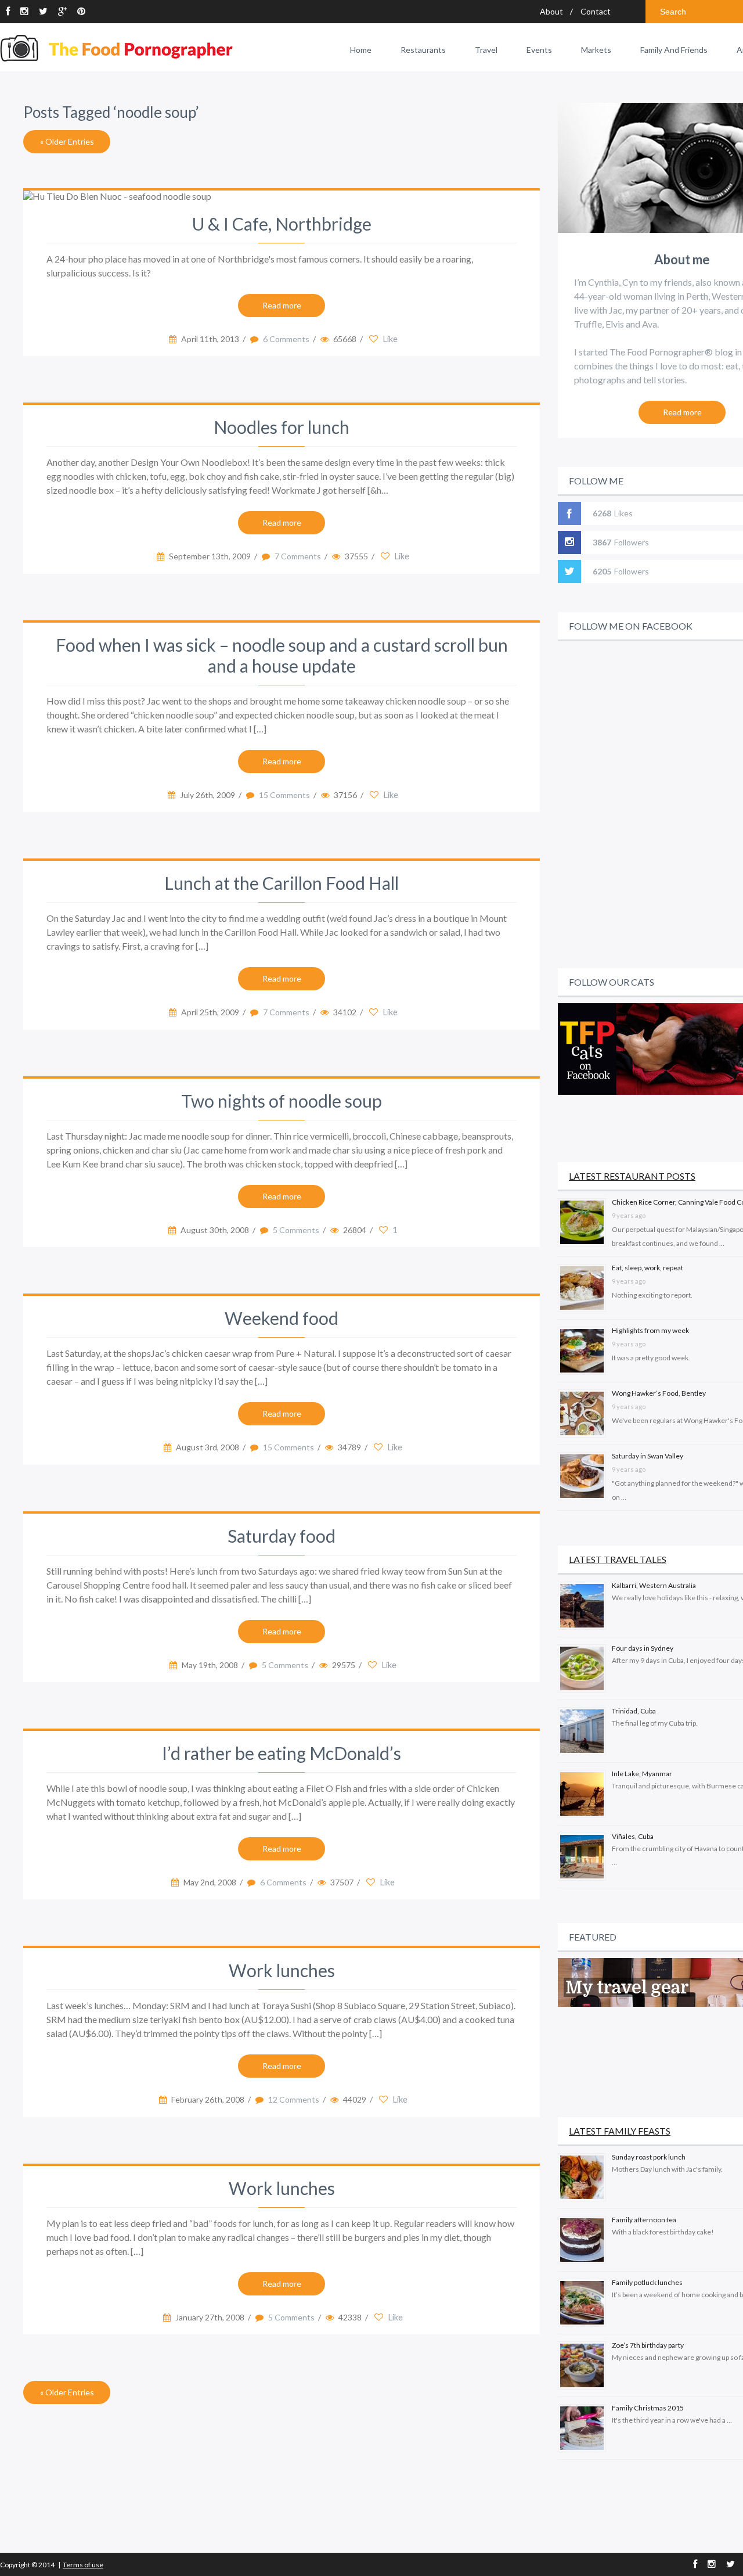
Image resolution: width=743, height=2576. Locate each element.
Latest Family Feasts (620, 2131)
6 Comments (286, 339)
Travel (486, 50)
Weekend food (282, 1318)
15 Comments (284, 795)
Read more (282, 305)
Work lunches (282, 1970)
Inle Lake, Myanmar (642, 1774)
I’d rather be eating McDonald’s (282, 1753)
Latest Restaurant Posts (632, 1176)
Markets (596, 50)
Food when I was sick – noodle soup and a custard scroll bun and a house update (282, 655)
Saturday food (282, 1536)
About (551, 11)
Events (539, 50)
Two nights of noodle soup (282, 1101)
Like (389, 339)
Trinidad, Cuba (634, 1711)
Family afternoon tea (644, 2220)
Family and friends (674, 50)
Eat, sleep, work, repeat (648, 1268)
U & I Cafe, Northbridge (282, 224)
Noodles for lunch (282, 427)
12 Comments (294, 2099)
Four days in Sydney (643, 1648)
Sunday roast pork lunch (649, 2157)
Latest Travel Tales (618, 1559)
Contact (596, 11)
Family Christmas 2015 (648, 2408)
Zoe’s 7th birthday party (648, 2345)
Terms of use (83, 2565)
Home (361, 50)
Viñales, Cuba (633, 1836)
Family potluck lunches (647, 2282)
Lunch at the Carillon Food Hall (282, 883)
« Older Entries (67, 141)
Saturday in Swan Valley (648, 1456)
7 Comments (298, 556)
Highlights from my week (650, 1330)
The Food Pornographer (117, 48)
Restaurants (423, 50)
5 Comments (296, 1230)
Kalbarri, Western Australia (654, 1585)
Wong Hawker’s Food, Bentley (659, 1393)
